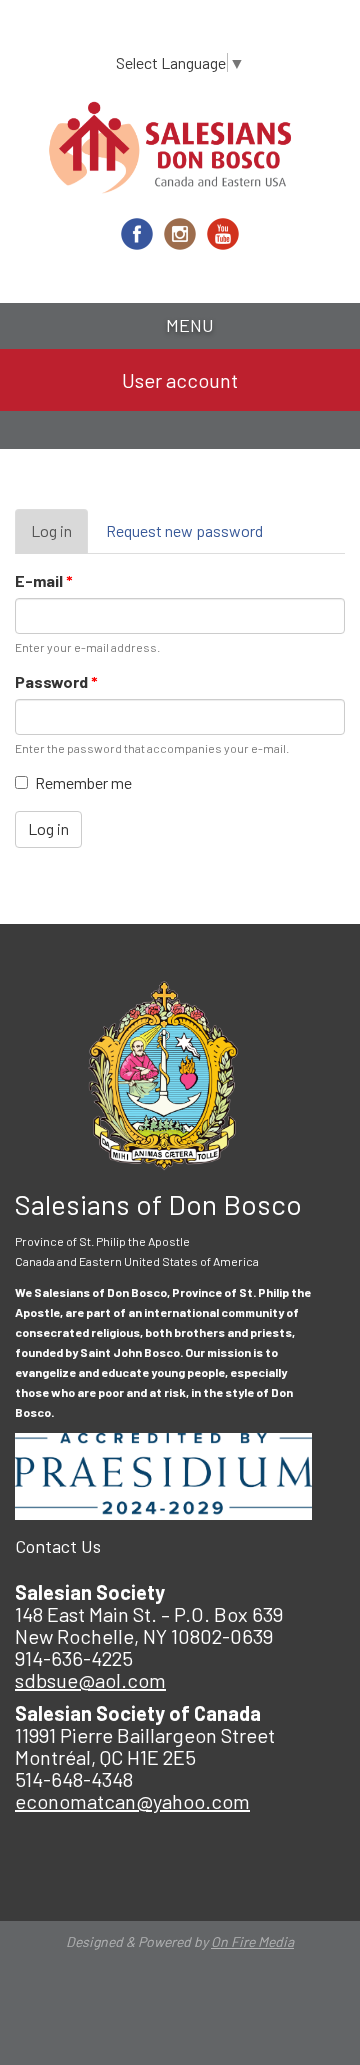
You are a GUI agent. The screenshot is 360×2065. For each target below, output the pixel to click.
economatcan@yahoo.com (132, 1801)
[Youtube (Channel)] (223, 234)
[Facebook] (137, 234)
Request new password (184, 530)
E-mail (44, 580)
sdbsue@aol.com (90, 1680)
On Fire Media (252, 1941)
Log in (59, 537)
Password (56, 681)
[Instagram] (180, 234)
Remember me (83, 782)
